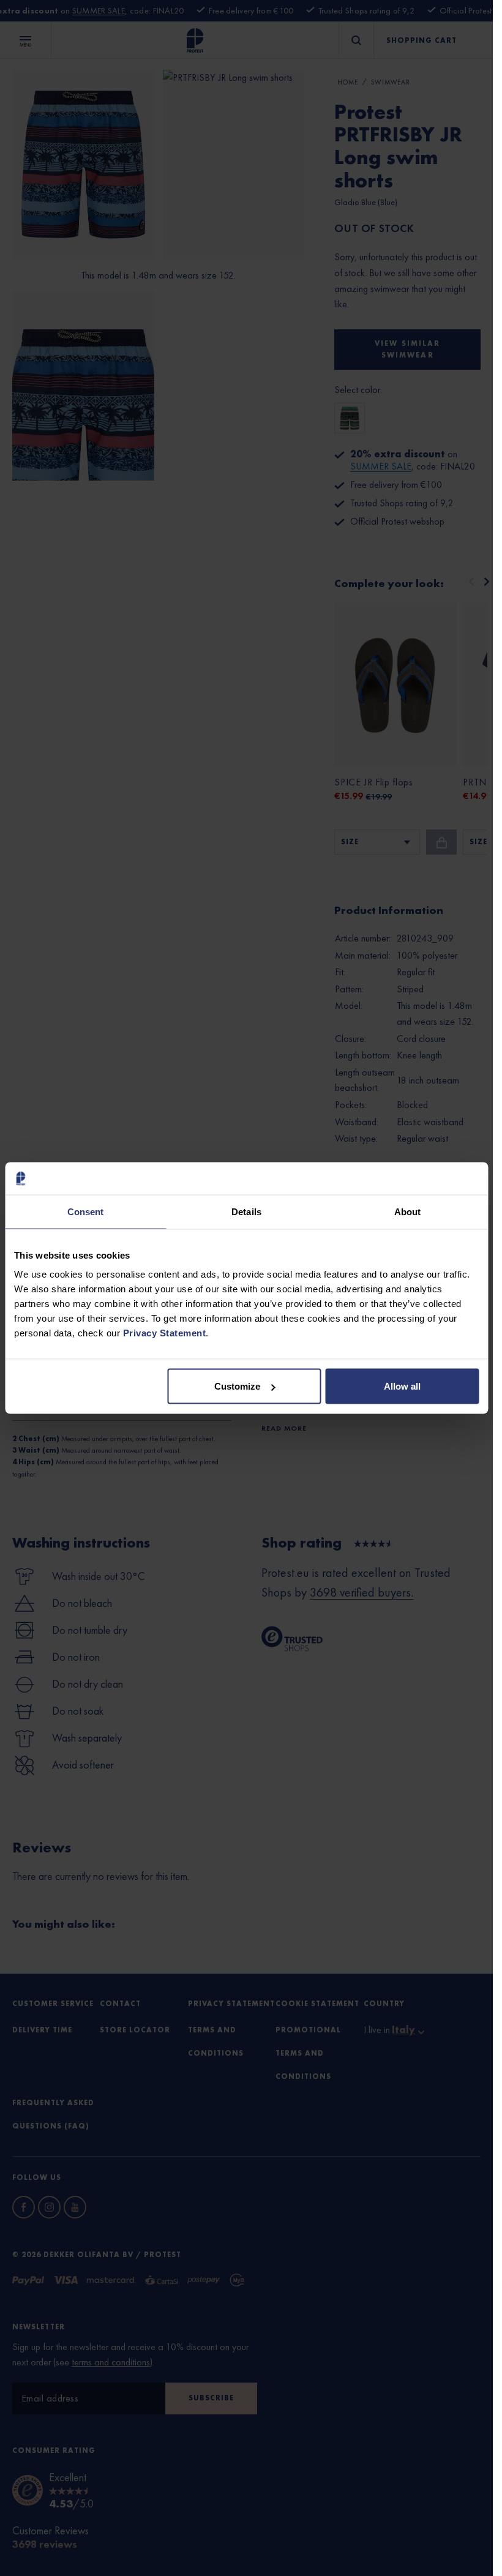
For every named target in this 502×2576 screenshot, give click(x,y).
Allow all (402, 1386)
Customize (237, 1386)
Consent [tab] (86, 1211)
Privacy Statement (165, 1333)
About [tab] (408, 1211)
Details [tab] (246, 1211)
